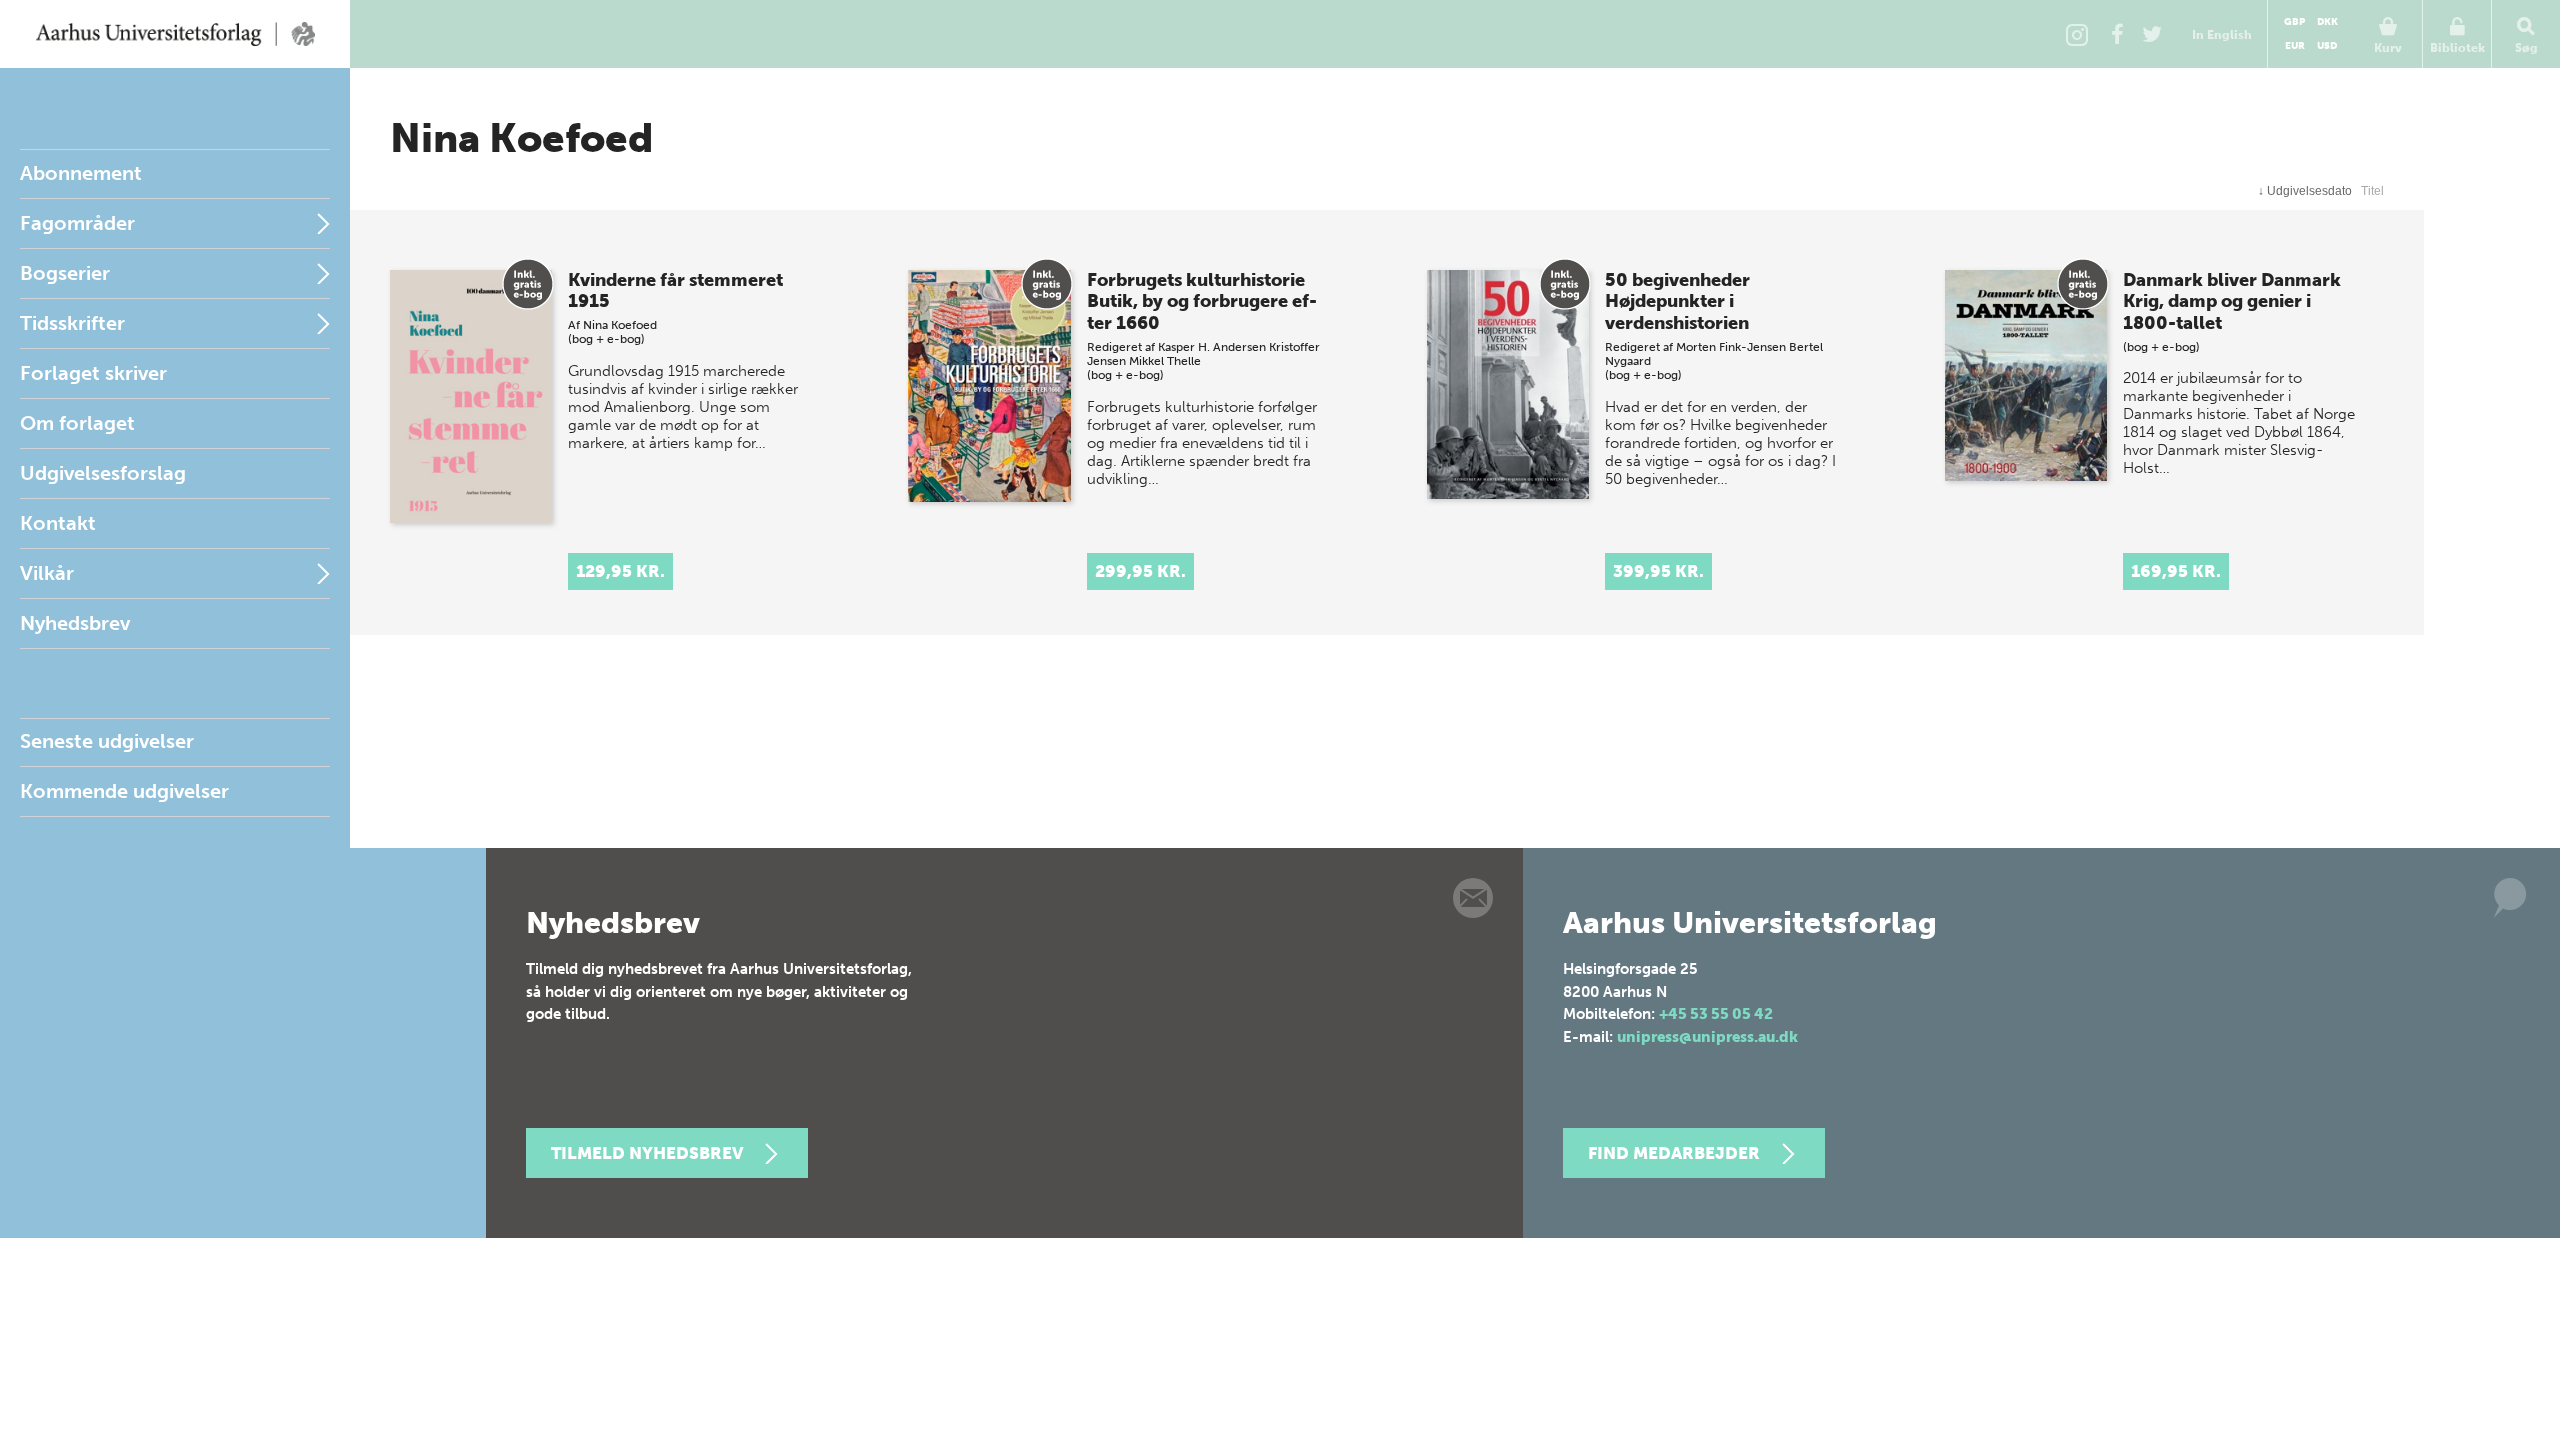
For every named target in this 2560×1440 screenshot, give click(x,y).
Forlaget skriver (93, 373)
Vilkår (47, 573)
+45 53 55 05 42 (1716, 1014)
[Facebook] (2117, 34)
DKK (2327, 22)
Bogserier (65, 273)
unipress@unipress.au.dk (1707, 1037)
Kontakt (58, 523)
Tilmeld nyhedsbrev (647, 1153)
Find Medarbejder (1674, 1153)
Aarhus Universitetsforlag (175, 34)
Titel (2372, 191)
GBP (2294, 22)
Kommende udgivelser (124, 791)
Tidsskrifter (72, 323)
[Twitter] (2152, 34)
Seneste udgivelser (107, 741)
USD (2327, 46)
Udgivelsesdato (2305, 191)
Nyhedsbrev (75, 623)
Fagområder (77, 223)
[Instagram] (2077, 34)
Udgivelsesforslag (103, 473)
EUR (2295, 46)
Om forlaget (77, 423)
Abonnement (81, 173)
